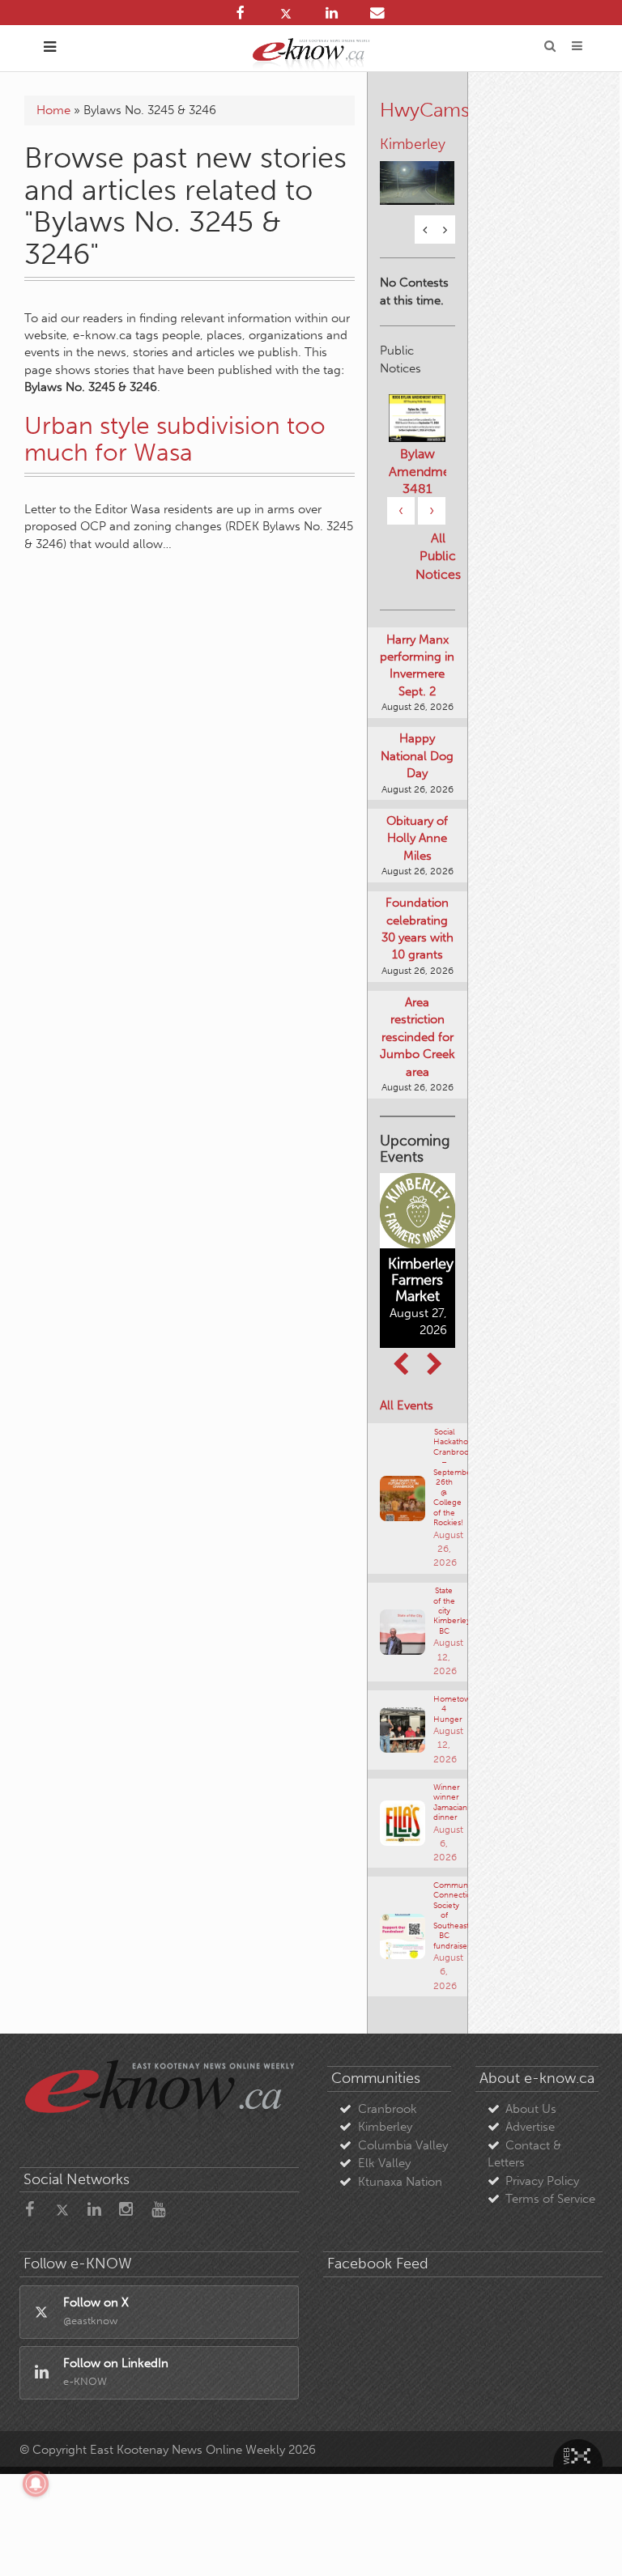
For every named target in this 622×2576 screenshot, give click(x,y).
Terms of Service (550, 2216)
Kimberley (385, 2145)
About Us (531, 2126)
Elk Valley (384, 2180)
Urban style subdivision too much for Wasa (175, 439)
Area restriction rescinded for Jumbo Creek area (418, 1054)
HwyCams (425, 110)
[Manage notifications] (36, 2484)
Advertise (530, 2145)
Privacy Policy (542, 2198)
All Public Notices (438, 574)
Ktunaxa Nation (400, 2199)
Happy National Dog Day (417, 774)
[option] (418, 181)
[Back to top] (589, 2543)
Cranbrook (388, 2126)
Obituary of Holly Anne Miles (417, 855)
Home (53, 110)
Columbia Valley (403, 2162)
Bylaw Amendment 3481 (418, 488)
